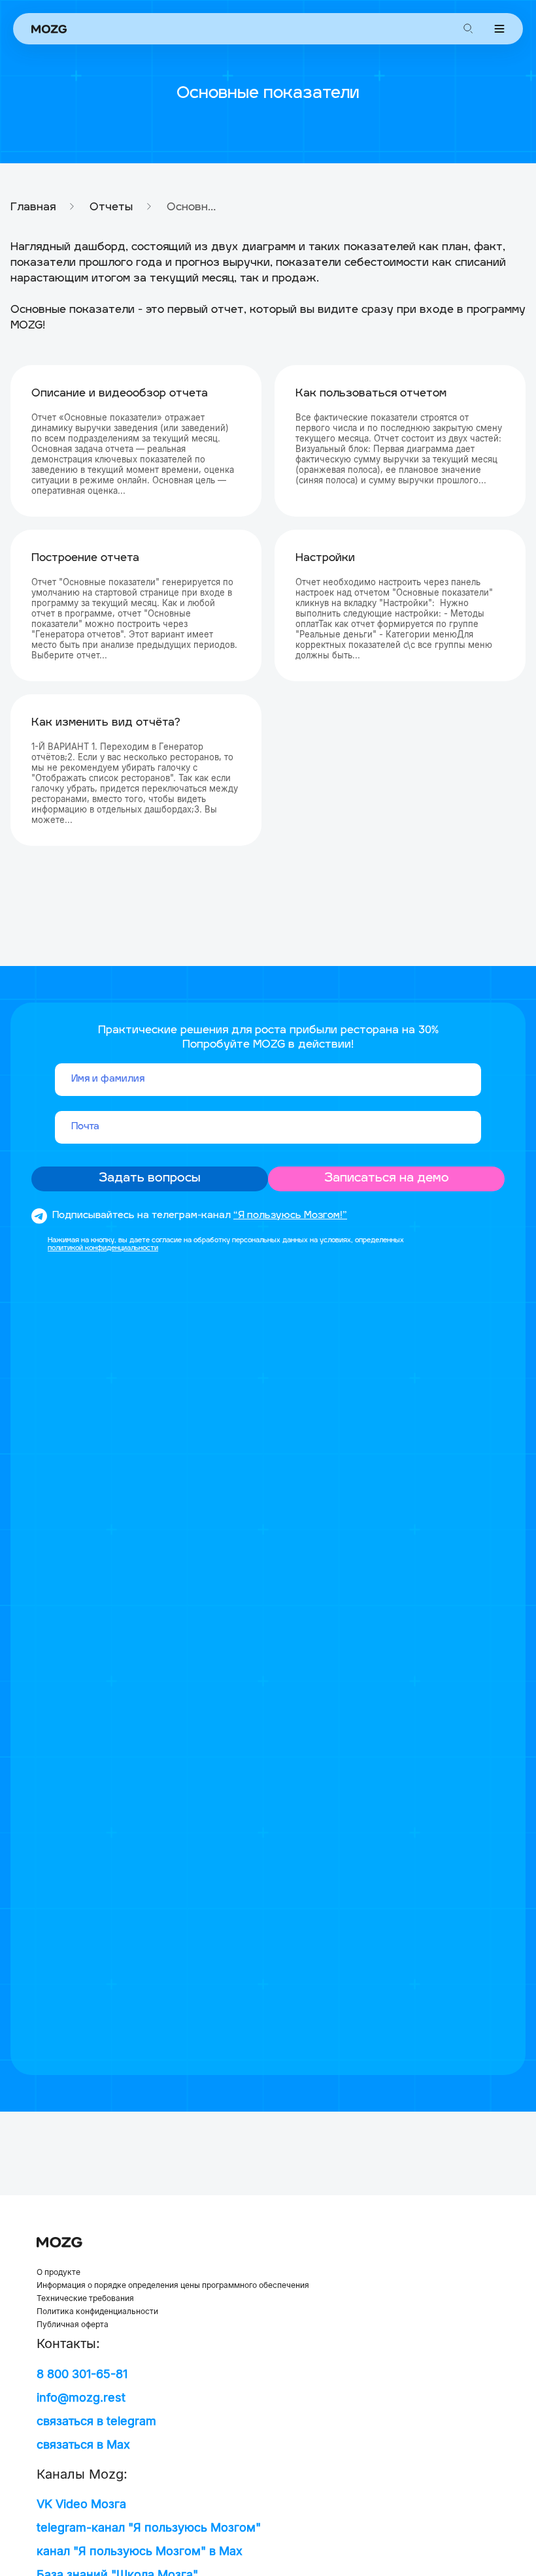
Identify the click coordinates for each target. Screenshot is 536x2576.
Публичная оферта (73, 2325)
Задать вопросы (150, 1179)
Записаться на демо (387, 1179)
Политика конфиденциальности (97, 2311)
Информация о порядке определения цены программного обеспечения (173, 2285)
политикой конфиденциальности (103, 1248)
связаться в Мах (83, 2444)
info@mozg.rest (81, 2397)
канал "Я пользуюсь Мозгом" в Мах (140, 2551)
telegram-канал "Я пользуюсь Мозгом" (149, 2527)
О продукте (59, 2272)
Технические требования (85, 2298)
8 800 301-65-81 (82, 2374)
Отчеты (111, 208)
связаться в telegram (96, 2421)
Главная (33, 208)
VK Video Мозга (81, 2504)
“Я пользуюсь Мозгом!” (290, 1216)
